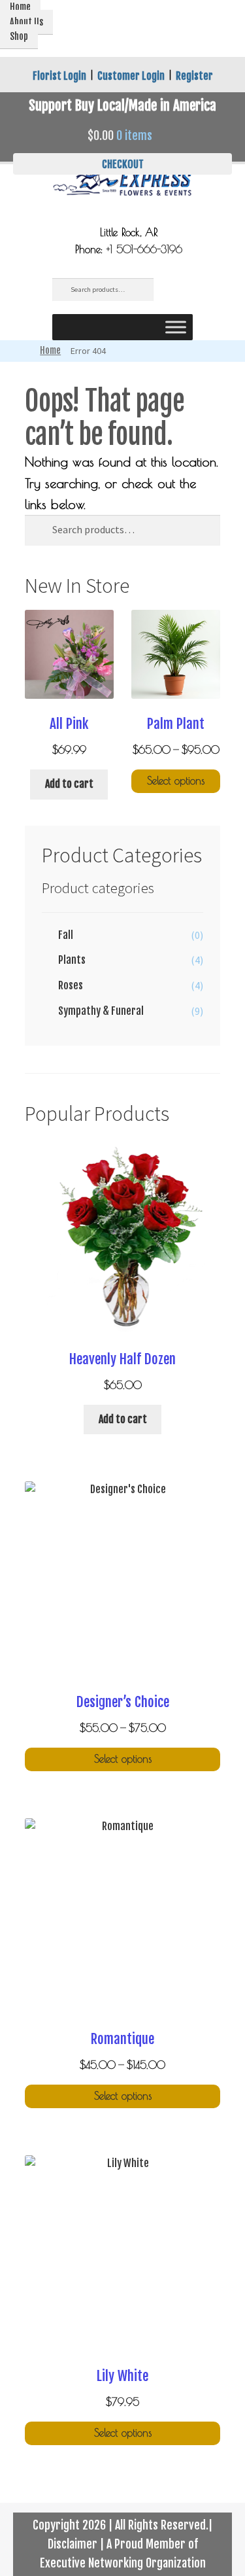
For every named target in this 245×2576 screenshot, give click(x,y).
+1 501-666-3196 (144, 249)
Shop (19, 36)
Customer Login (131, 76)
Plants (72, 960)
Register (194, 76)
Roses (71, 985)
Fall (66, 935)
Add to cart (69, 784)
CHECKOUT (123, 164)
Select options (176, 781)
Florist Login (59, 76)
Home (50, 350)
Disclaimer (73, 2544)
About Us (26, 22)
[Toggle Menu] (176, 327)
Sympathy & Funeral (101, 1011)
